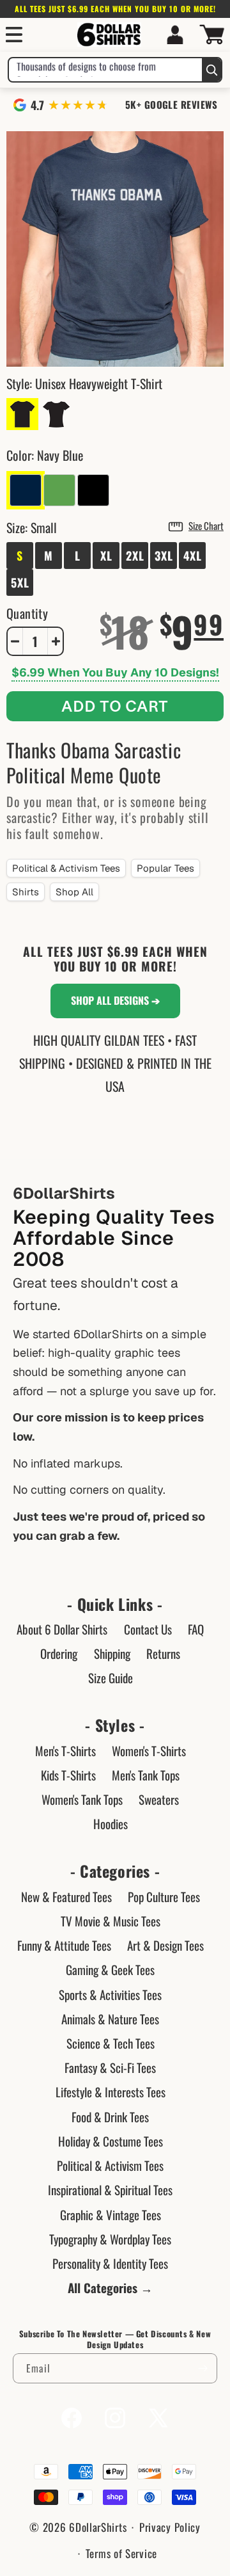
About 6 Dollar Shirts (62, 1629)
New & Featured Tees (66, 1896)
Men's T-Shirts (65, 1750)
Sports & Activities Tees (110, 1994)
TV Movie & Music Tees (111, 1921)
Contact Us (148, 1629)
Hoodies (111, 1823)
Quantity (27, 613)
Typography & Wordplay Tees (110, 2239)
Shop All (74, 892)
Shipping (112, 1653)
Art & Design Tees (165, 1945)
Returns (163, 1653)
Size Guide (111, 1677)
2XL (135, 556)
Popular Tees (165, 868)
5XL (20, 582)
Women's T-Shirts (149, 1750)
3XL (164, 556)
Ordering (59, 1653)
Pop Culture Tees (164, 1896)
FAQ (196, 1629)
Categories (115, 1871)
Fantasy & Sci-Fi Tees (110, 2067)
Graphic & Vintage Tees (111, 2214)
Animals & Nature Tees (110, 2019)
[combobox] (105, 70)
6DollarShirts (98, 2527)
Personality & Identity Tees (110, 2263)
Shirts (26, 892)
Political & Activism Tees (66, 868)
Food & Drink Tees (110, 2116)
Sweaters (159, 1799)
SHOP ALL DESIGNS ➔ (115, 1000)
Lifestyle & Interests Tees (111, 2092)
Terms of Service (121, 2553)
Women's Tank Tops (82, 1799)
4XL (193, 556)
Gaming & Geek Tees (110, 1969)
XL (106, 556)
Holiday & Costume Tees (111, 2141)
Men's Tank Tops (146, 1775)
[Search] (211, 70)
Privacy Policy (170, 2527)
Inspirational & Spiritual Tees (110, 2189)
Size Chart (206, 525)
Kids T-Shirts (68, 1775)
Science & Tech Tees (111, 2043)
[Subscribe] (203, 2368)
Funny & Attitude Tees (64, 1945)
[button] (14, 35)
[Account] (175, 35)
